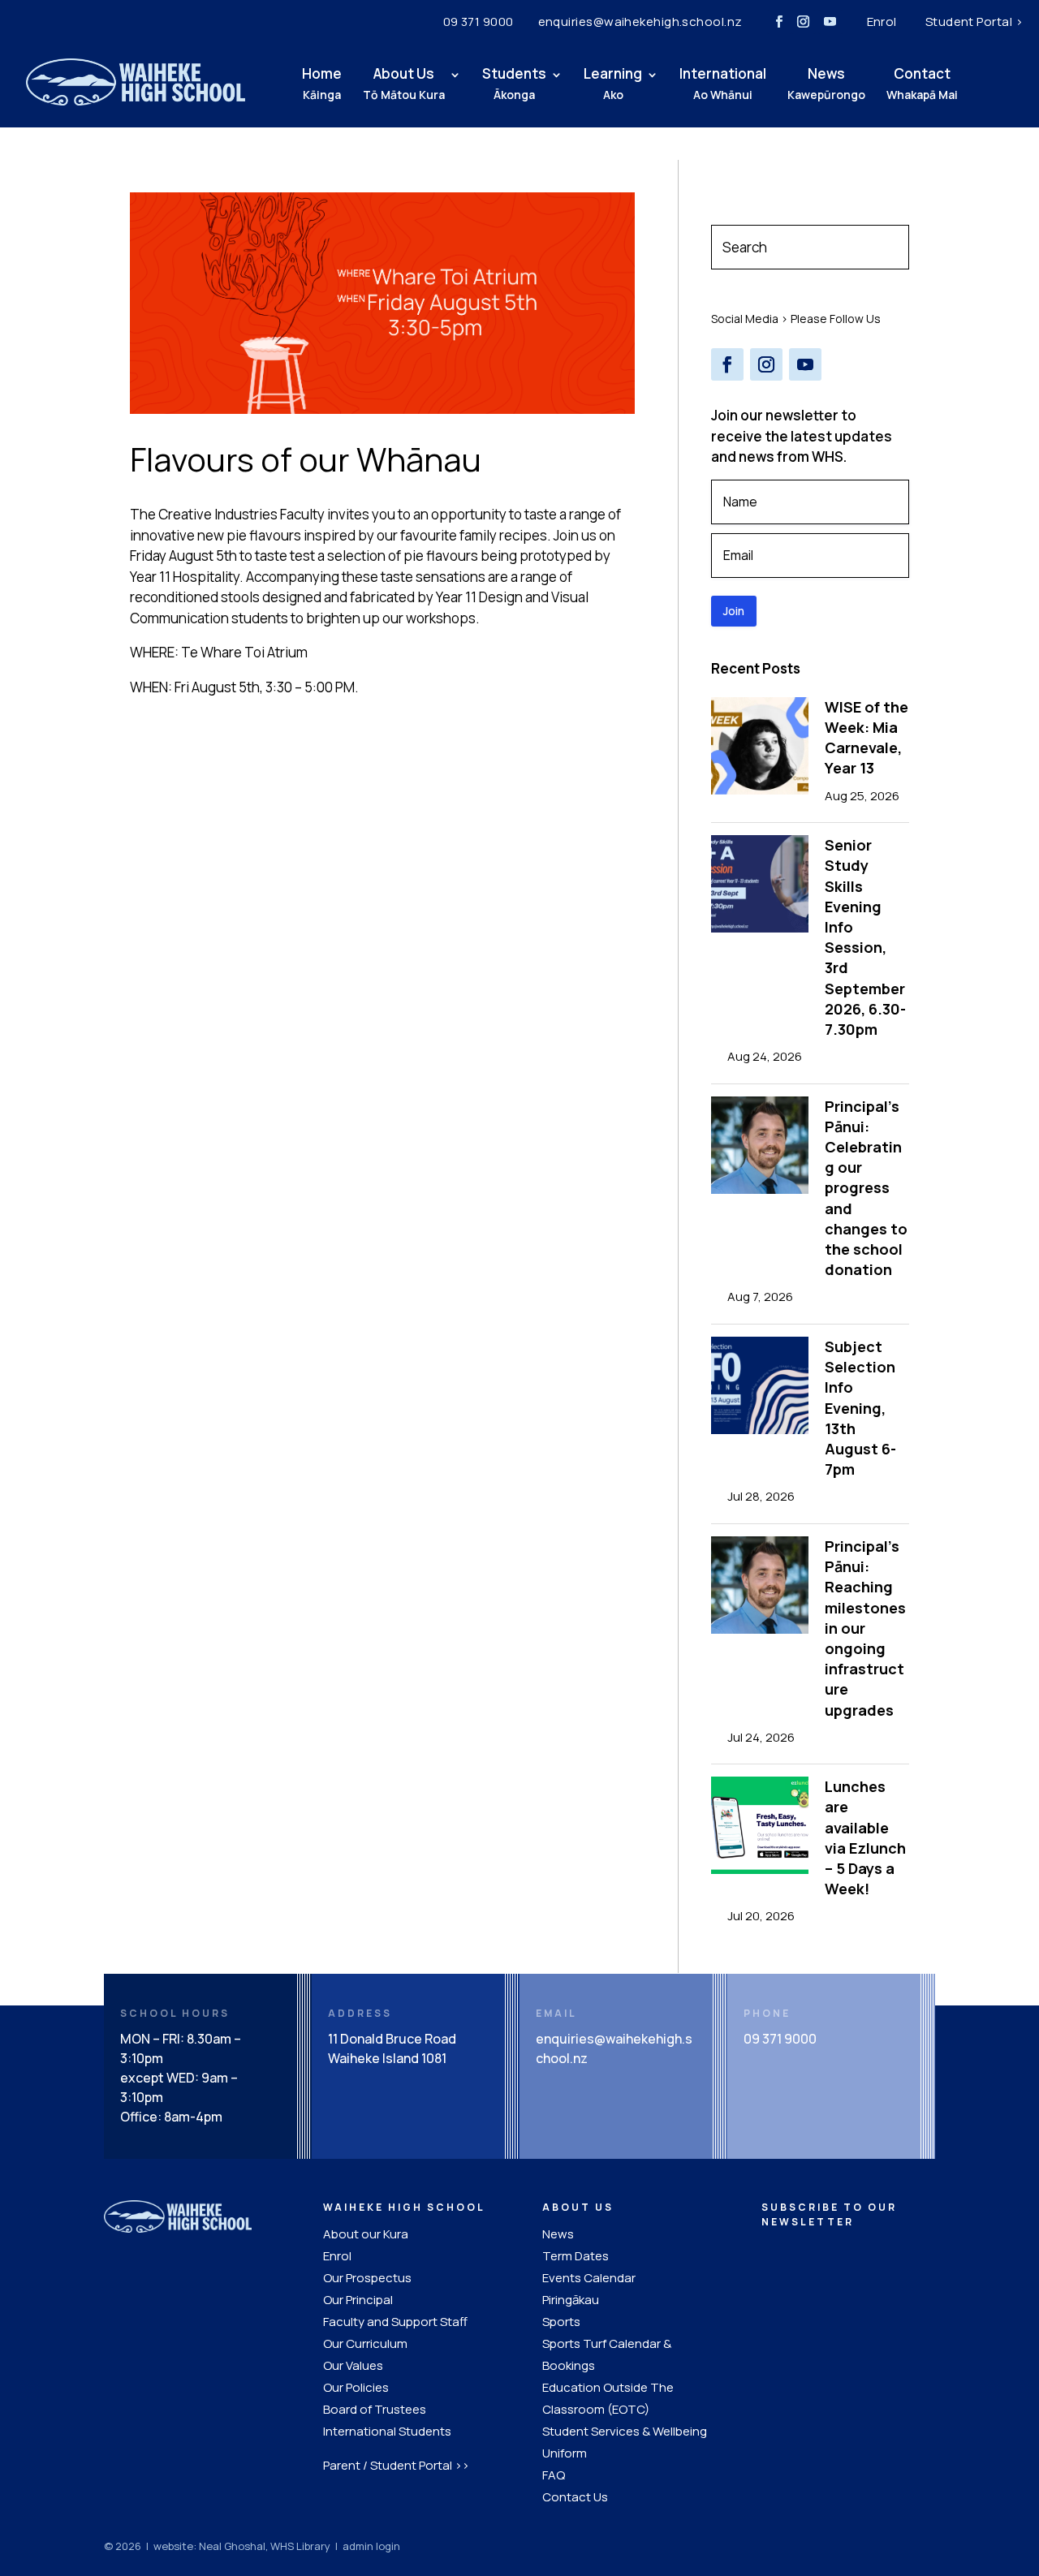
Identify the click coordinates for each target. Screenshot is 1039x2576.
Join (734, 611)
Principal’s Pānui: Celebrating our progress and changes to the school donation (866, 1188)
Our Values (353, 2365)
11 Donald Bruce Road (392, 2039)
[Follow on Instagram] (804, 22)
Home (322, 83)
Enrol (882, 22)
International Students (387, 2431)
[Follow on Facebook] (779, 22)
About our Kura (366, 2234)
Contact (922, 83)
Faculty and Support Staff (395, 2322)
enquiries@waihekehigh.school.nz (640, 22)
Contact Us (575, 2497)
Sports (561, 2322)
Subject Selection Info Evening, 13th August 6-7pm (860, 1408)
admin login (371, 2546)
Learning (613, 83)
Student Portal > (974, 22)
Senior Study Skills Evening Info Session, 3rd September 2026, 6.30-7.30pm (865, 937)
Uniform (565, 2453)
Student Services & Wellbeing (625, 2431)
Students (514, 83)
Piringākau (571, 2300)
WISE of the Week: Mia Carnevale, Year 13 (867, 738)
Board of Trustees (375, 2409)
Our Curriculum (365, 2343)
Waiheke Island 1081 (387, 2058)
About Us (404, 83)
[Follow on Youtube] (830, 22)
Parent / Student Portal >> (396, 2465)
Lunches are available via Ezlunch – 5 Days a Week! (865, 1837)
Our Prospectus (367, 2278)
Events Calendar (589, 2278)
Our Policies (356, 2387)
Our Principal (358, 2300)
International (723, 83)
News (826, 83)
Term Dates (576, 2256)
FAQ (554, 2475)
